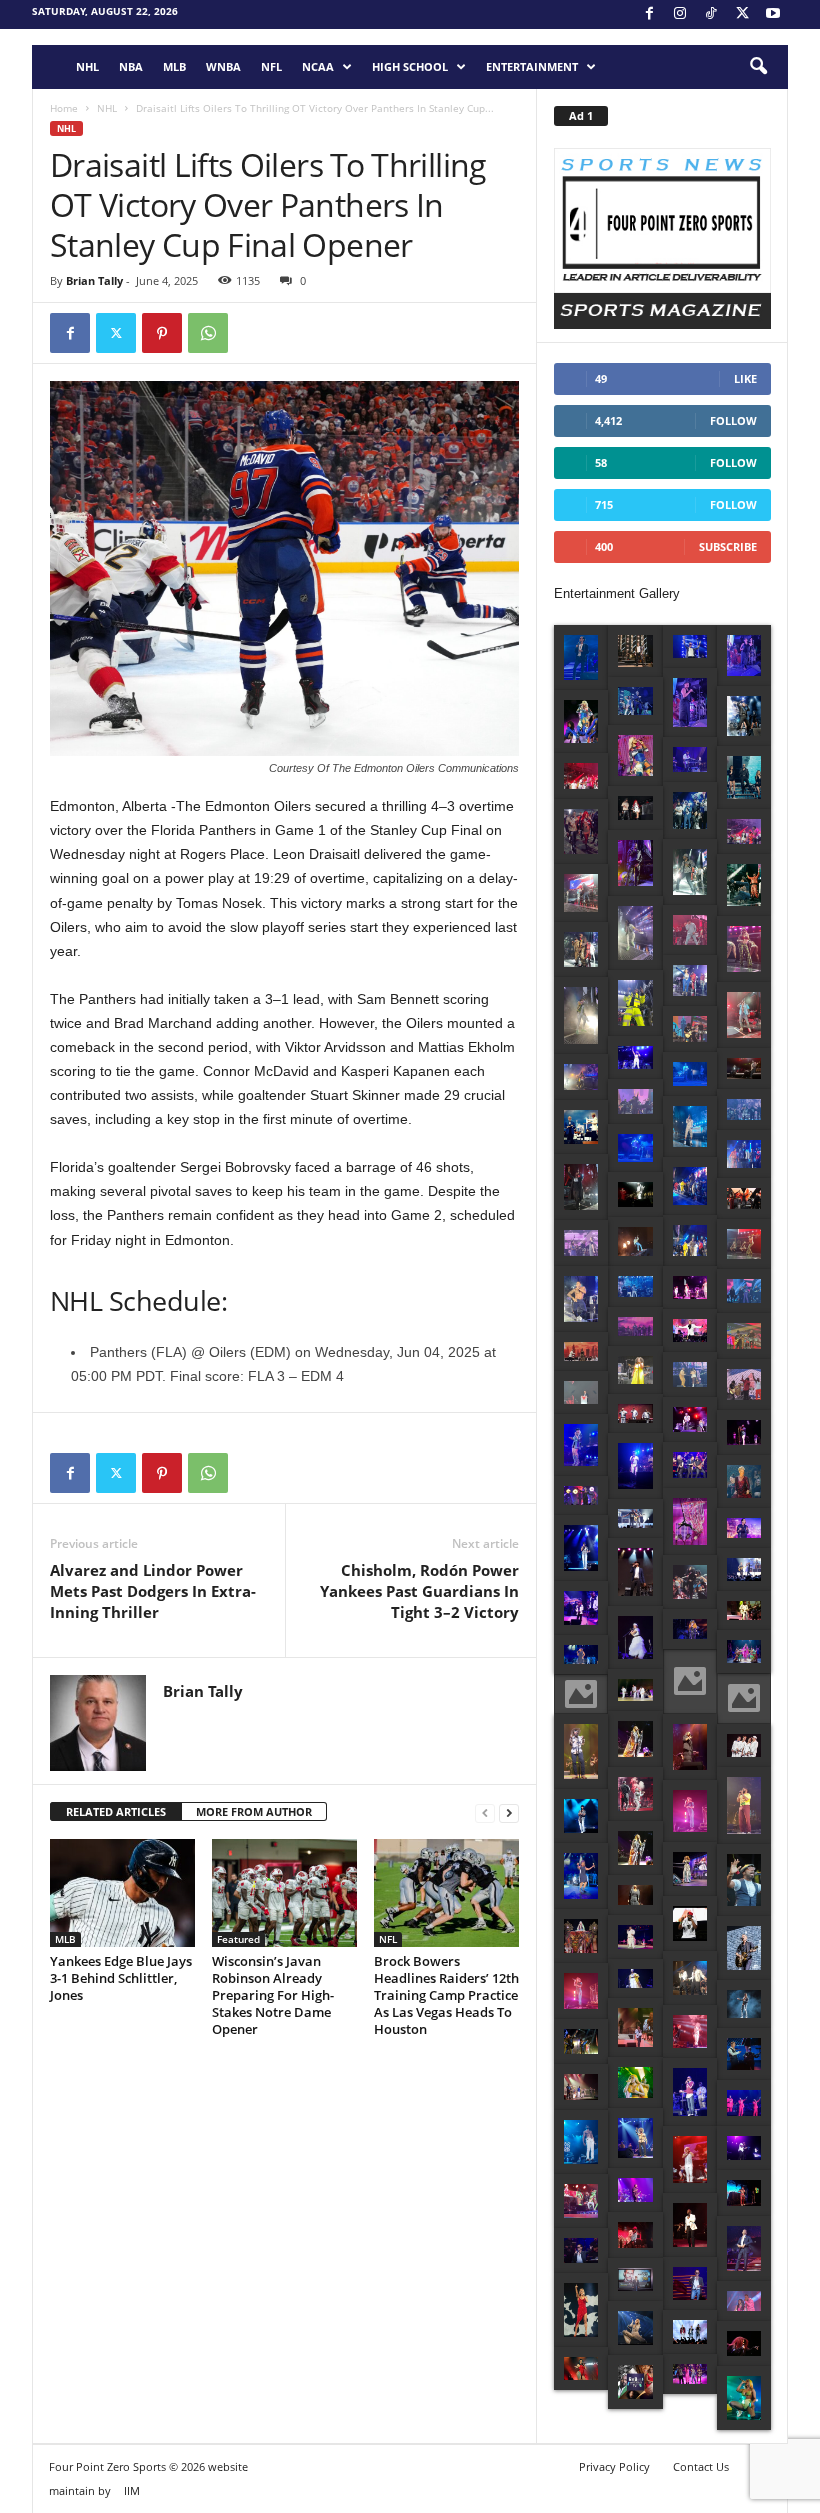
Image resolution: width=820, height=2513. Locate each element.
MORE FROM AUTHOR (254, 1811)
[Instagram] (680, 14)
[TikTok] (711, 14)
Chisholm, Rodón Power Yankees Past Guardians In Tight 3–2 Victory (419, 1591)
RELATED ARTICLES (116, 1811)
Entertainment (532, 66)
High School (410, 66)
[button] (758, 67)
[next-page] (509, 1812)
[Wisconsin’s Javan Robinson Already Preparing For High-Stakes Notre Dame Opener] (284, 1893)
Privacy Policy (614, 2466)
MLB (174, 66)
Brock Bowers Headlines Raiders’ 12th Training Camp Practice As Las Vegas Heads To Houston (446, 1995)
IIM (132, 2490)
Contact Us (701, 2466)
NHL (87, 66)
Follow (733, 420)
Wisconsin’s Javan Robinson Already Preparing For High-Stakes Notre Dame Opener (273, 1995)
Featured (238, 1939)
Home (64, 108)
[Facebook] (649, 14)
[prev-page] (485, 1812)
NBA (131, 66)
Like (745, 378)
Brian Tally (94, 280)
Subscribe (728, 546)
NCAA (318, 66)
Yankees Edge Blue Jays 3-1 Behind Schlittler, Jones (121, 1978)
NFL (271, 66)
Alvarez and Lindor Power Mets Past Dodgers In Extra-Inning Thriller (153, 1591)
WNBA (223, 66)
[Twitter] (116, 333)
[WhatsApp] (208, 333)
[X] (742, 14)
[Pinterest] (162, 333)
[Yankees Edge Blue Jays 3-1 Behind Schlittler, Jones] (122, 1893)
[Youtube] (773, 14)
